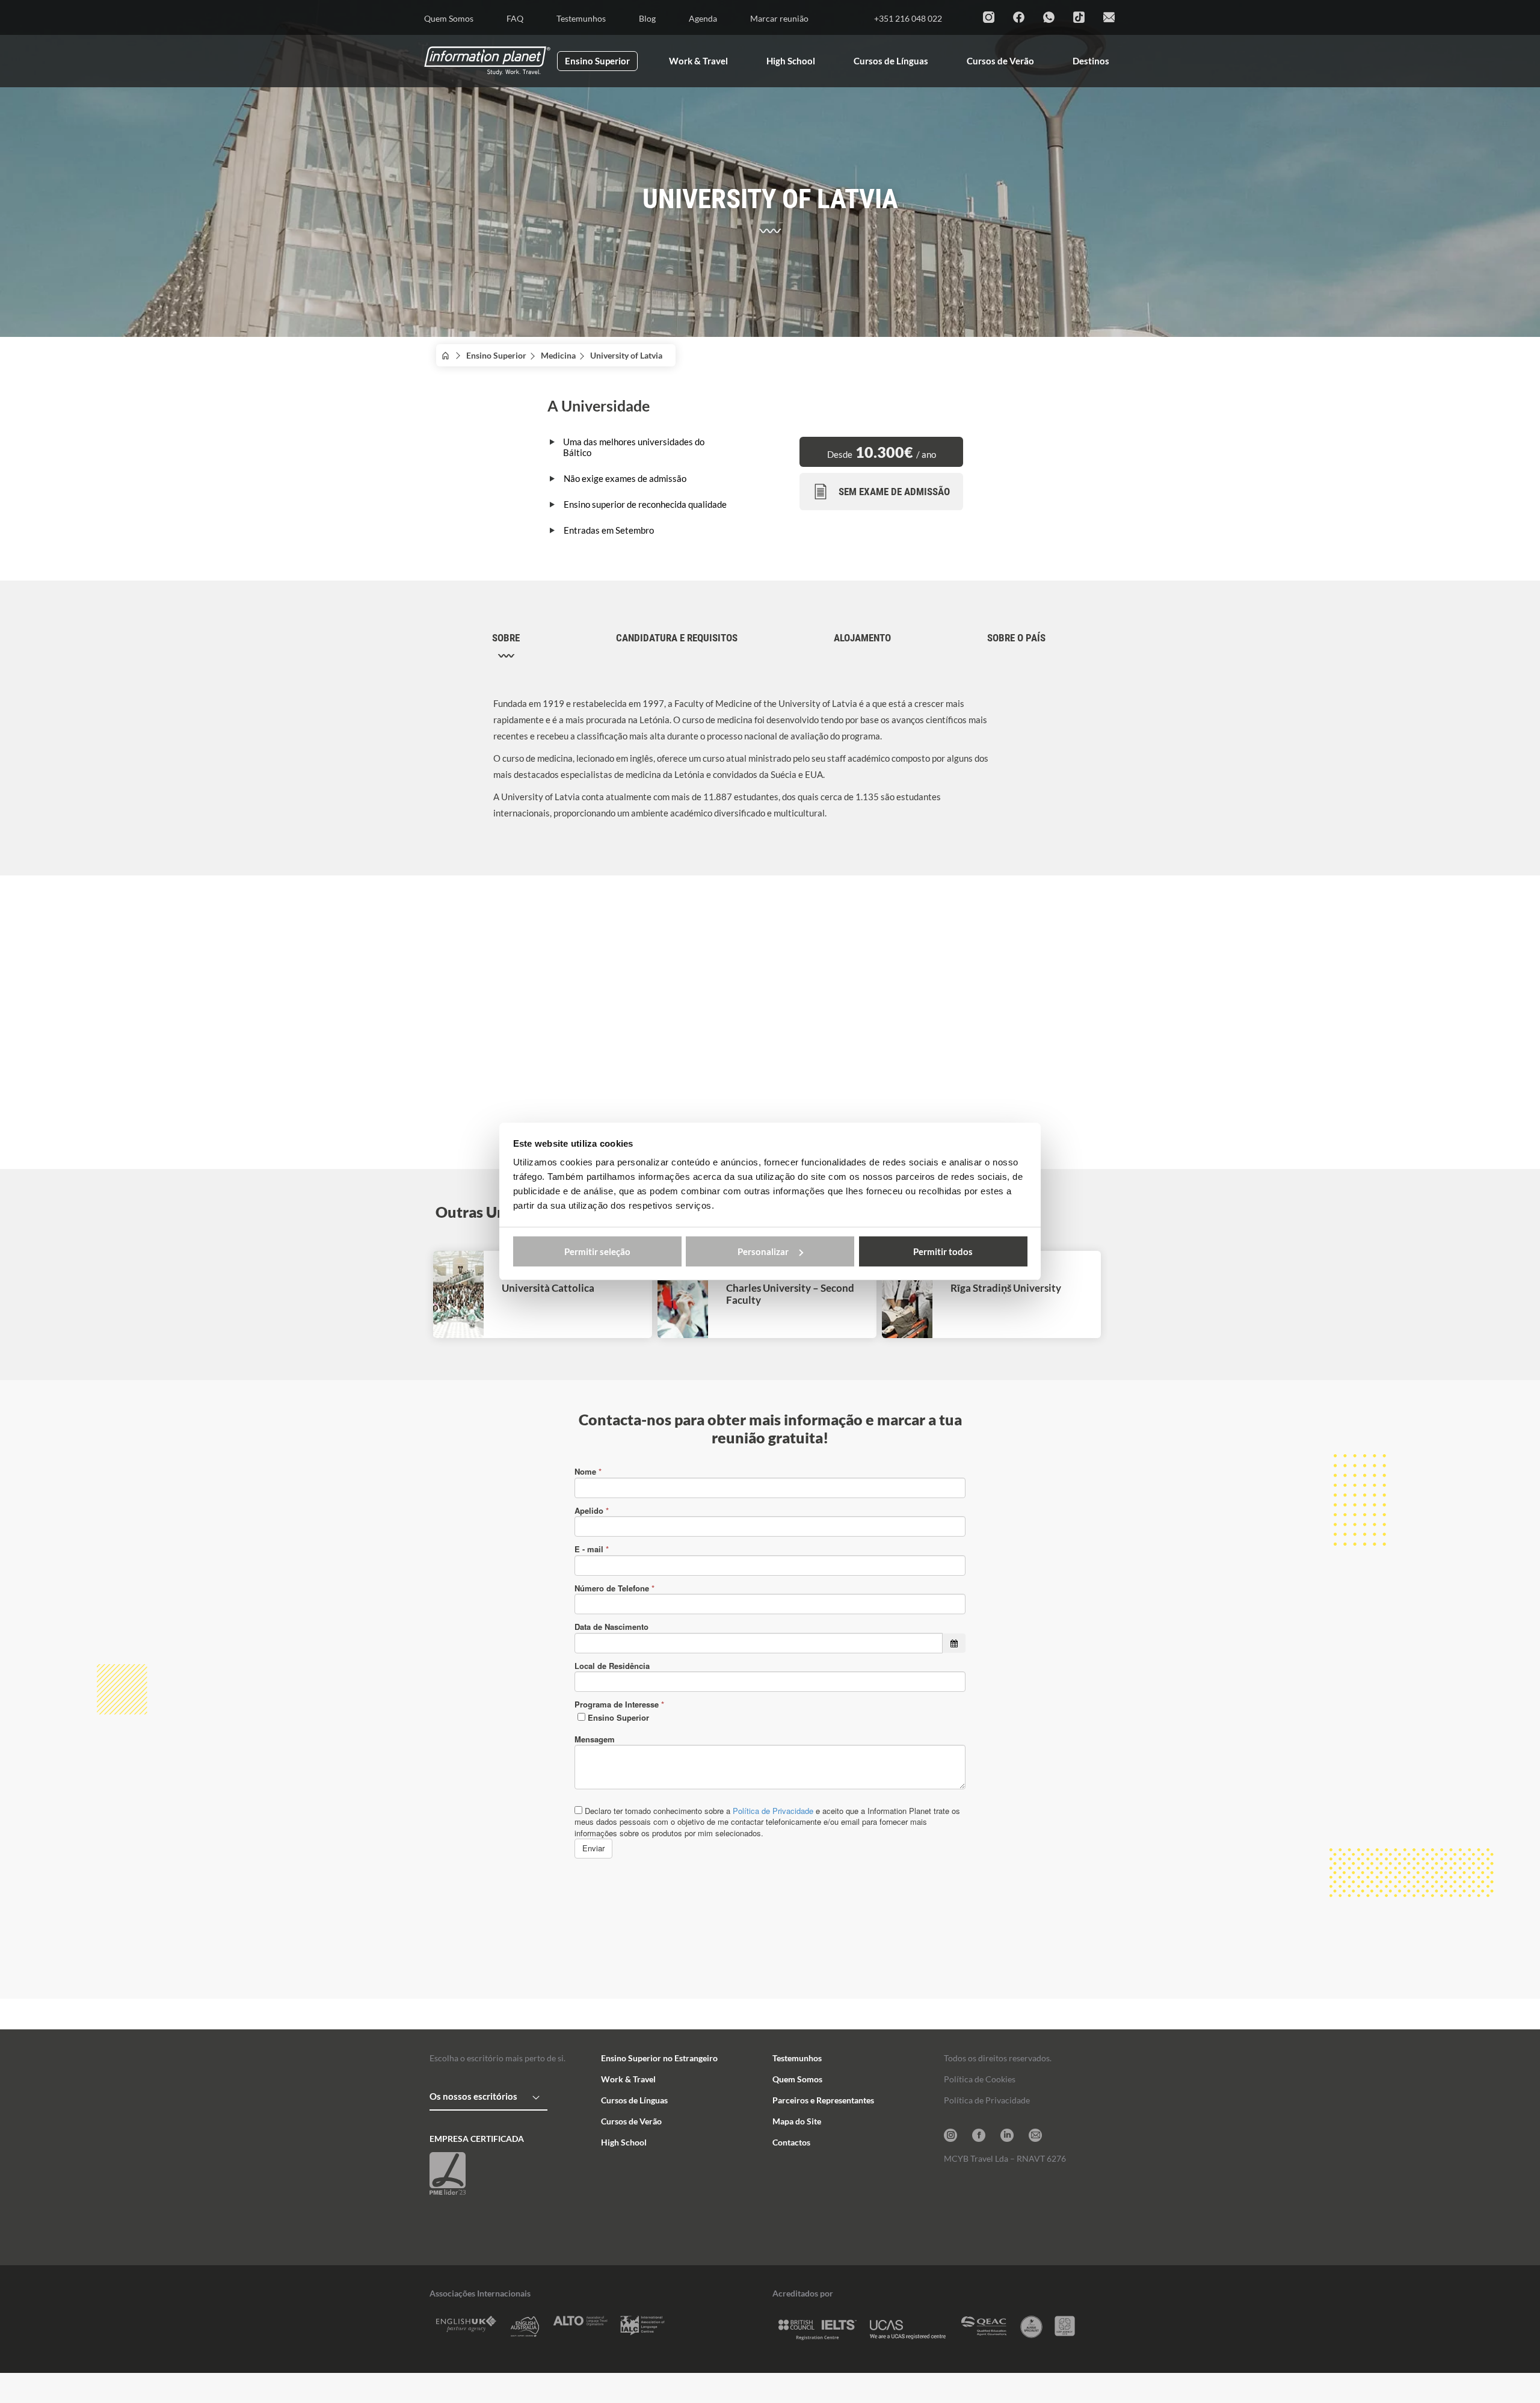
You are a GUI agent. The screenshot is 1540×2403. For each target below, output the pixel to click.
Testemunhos (797, 2058)
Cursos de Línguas (634, 2100)
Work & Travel (628, 2079)
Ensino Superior (496, 355)
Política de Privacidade (987, 2100)
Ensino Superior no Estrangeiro (659, 2058)
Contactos (791, 2142)
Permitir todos (943, 1251)
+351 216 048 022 (908, 18)
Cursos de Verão (631, 2121)
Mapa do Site (797, 2121)
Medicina (558, 355)
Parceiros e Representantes (823, 2100)
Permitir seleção (597, 1251)
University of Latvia (630, 355)
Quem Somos (797, 2079)
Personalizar (763, 1251)
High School (624, 2142)
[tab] (506, 646)
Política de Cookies (980, 2079)
